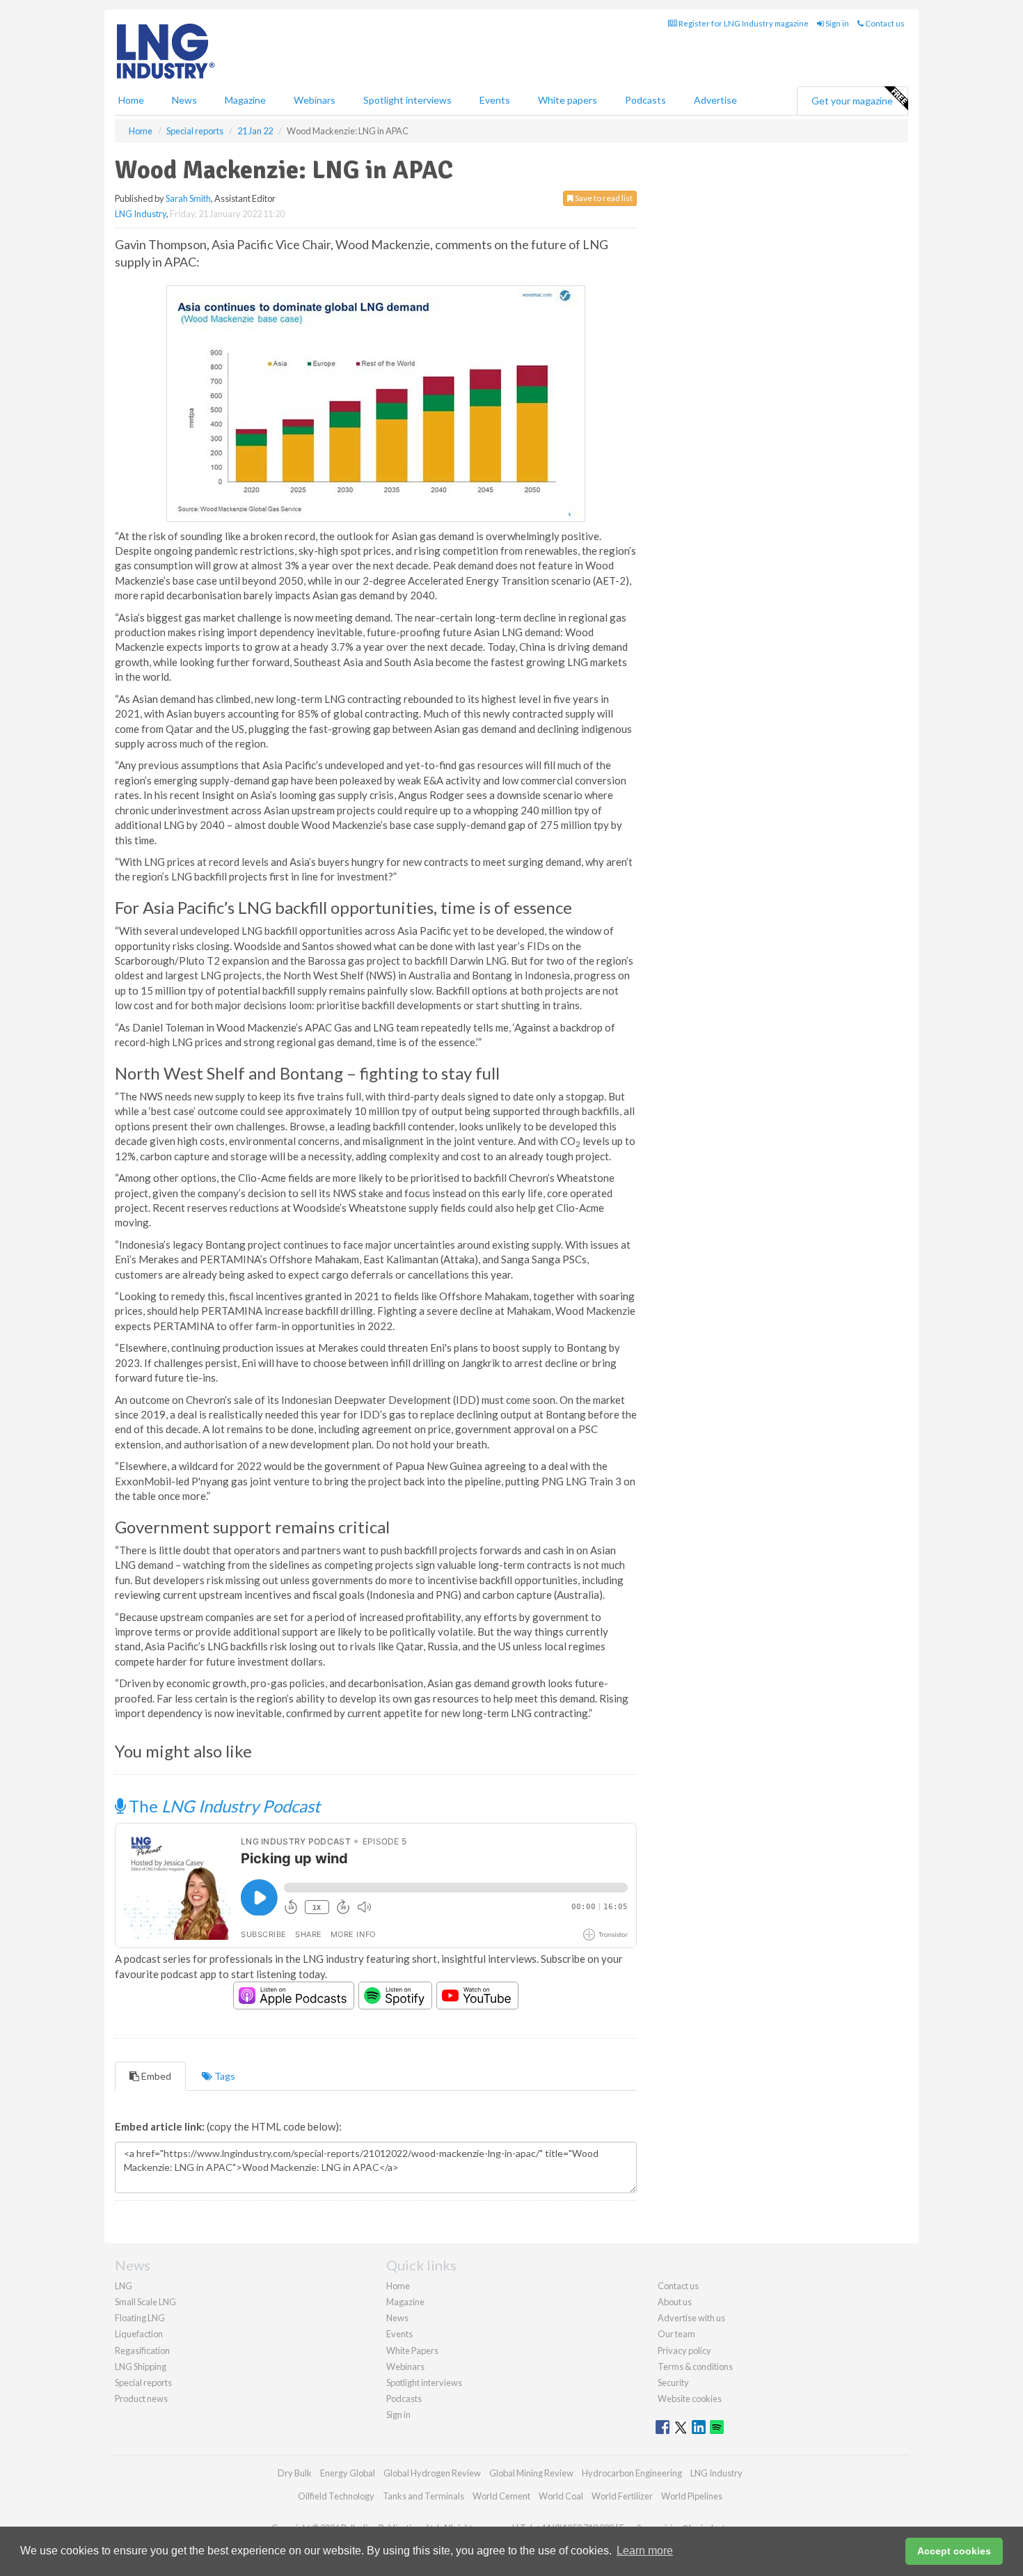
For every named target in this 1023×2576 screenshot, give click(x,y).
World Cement (501, 2496)
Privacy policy (684, 2350)
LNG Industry (141, 214)
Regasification (142, 2350)
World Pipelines (692, 2496)
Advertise (715, 100)
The (223, 1806)
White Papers (412, 2350)
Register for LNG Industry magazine (743, 23)
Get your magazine (852, 101)
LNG (124, 2286)
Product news (141, 2399)
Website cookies (690, 2399)
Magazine (245, 100)
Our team (676, 2334)
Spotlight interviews (407, 100)
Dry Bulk (295, 2473)
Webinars (315, 100)
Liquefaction (139, 2334)
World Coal (561, 2496)
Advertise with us (691, 2318)
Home (131, 100)
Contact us (884, 23)
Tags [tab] (224, 2076)
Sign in (836, 23)
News (397, 2318)
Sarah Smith (188, 198)
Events (495, 100)
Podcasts (645, 100)
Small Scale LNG (145, 2302)
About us (675, 2302)
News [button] (184, 100)
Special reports (143, 2383)
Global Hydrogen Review (432, 2473)
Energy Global (348, 2473)
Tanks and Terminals (423, 2496)
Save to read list (603, 198)
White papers (568, 100)
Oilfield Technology (336, 2496)
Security (673, 2383)
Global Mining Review (531, 2473)
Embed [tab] (155, 2076)
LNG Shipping (141, 2366)
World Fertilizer (622, 2496)
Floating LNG (140, 2318)
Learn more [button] (645, 2551)
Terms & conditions (695, 2366)
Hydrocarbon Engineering (632, 2473)
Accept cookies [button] (954, 2551)
